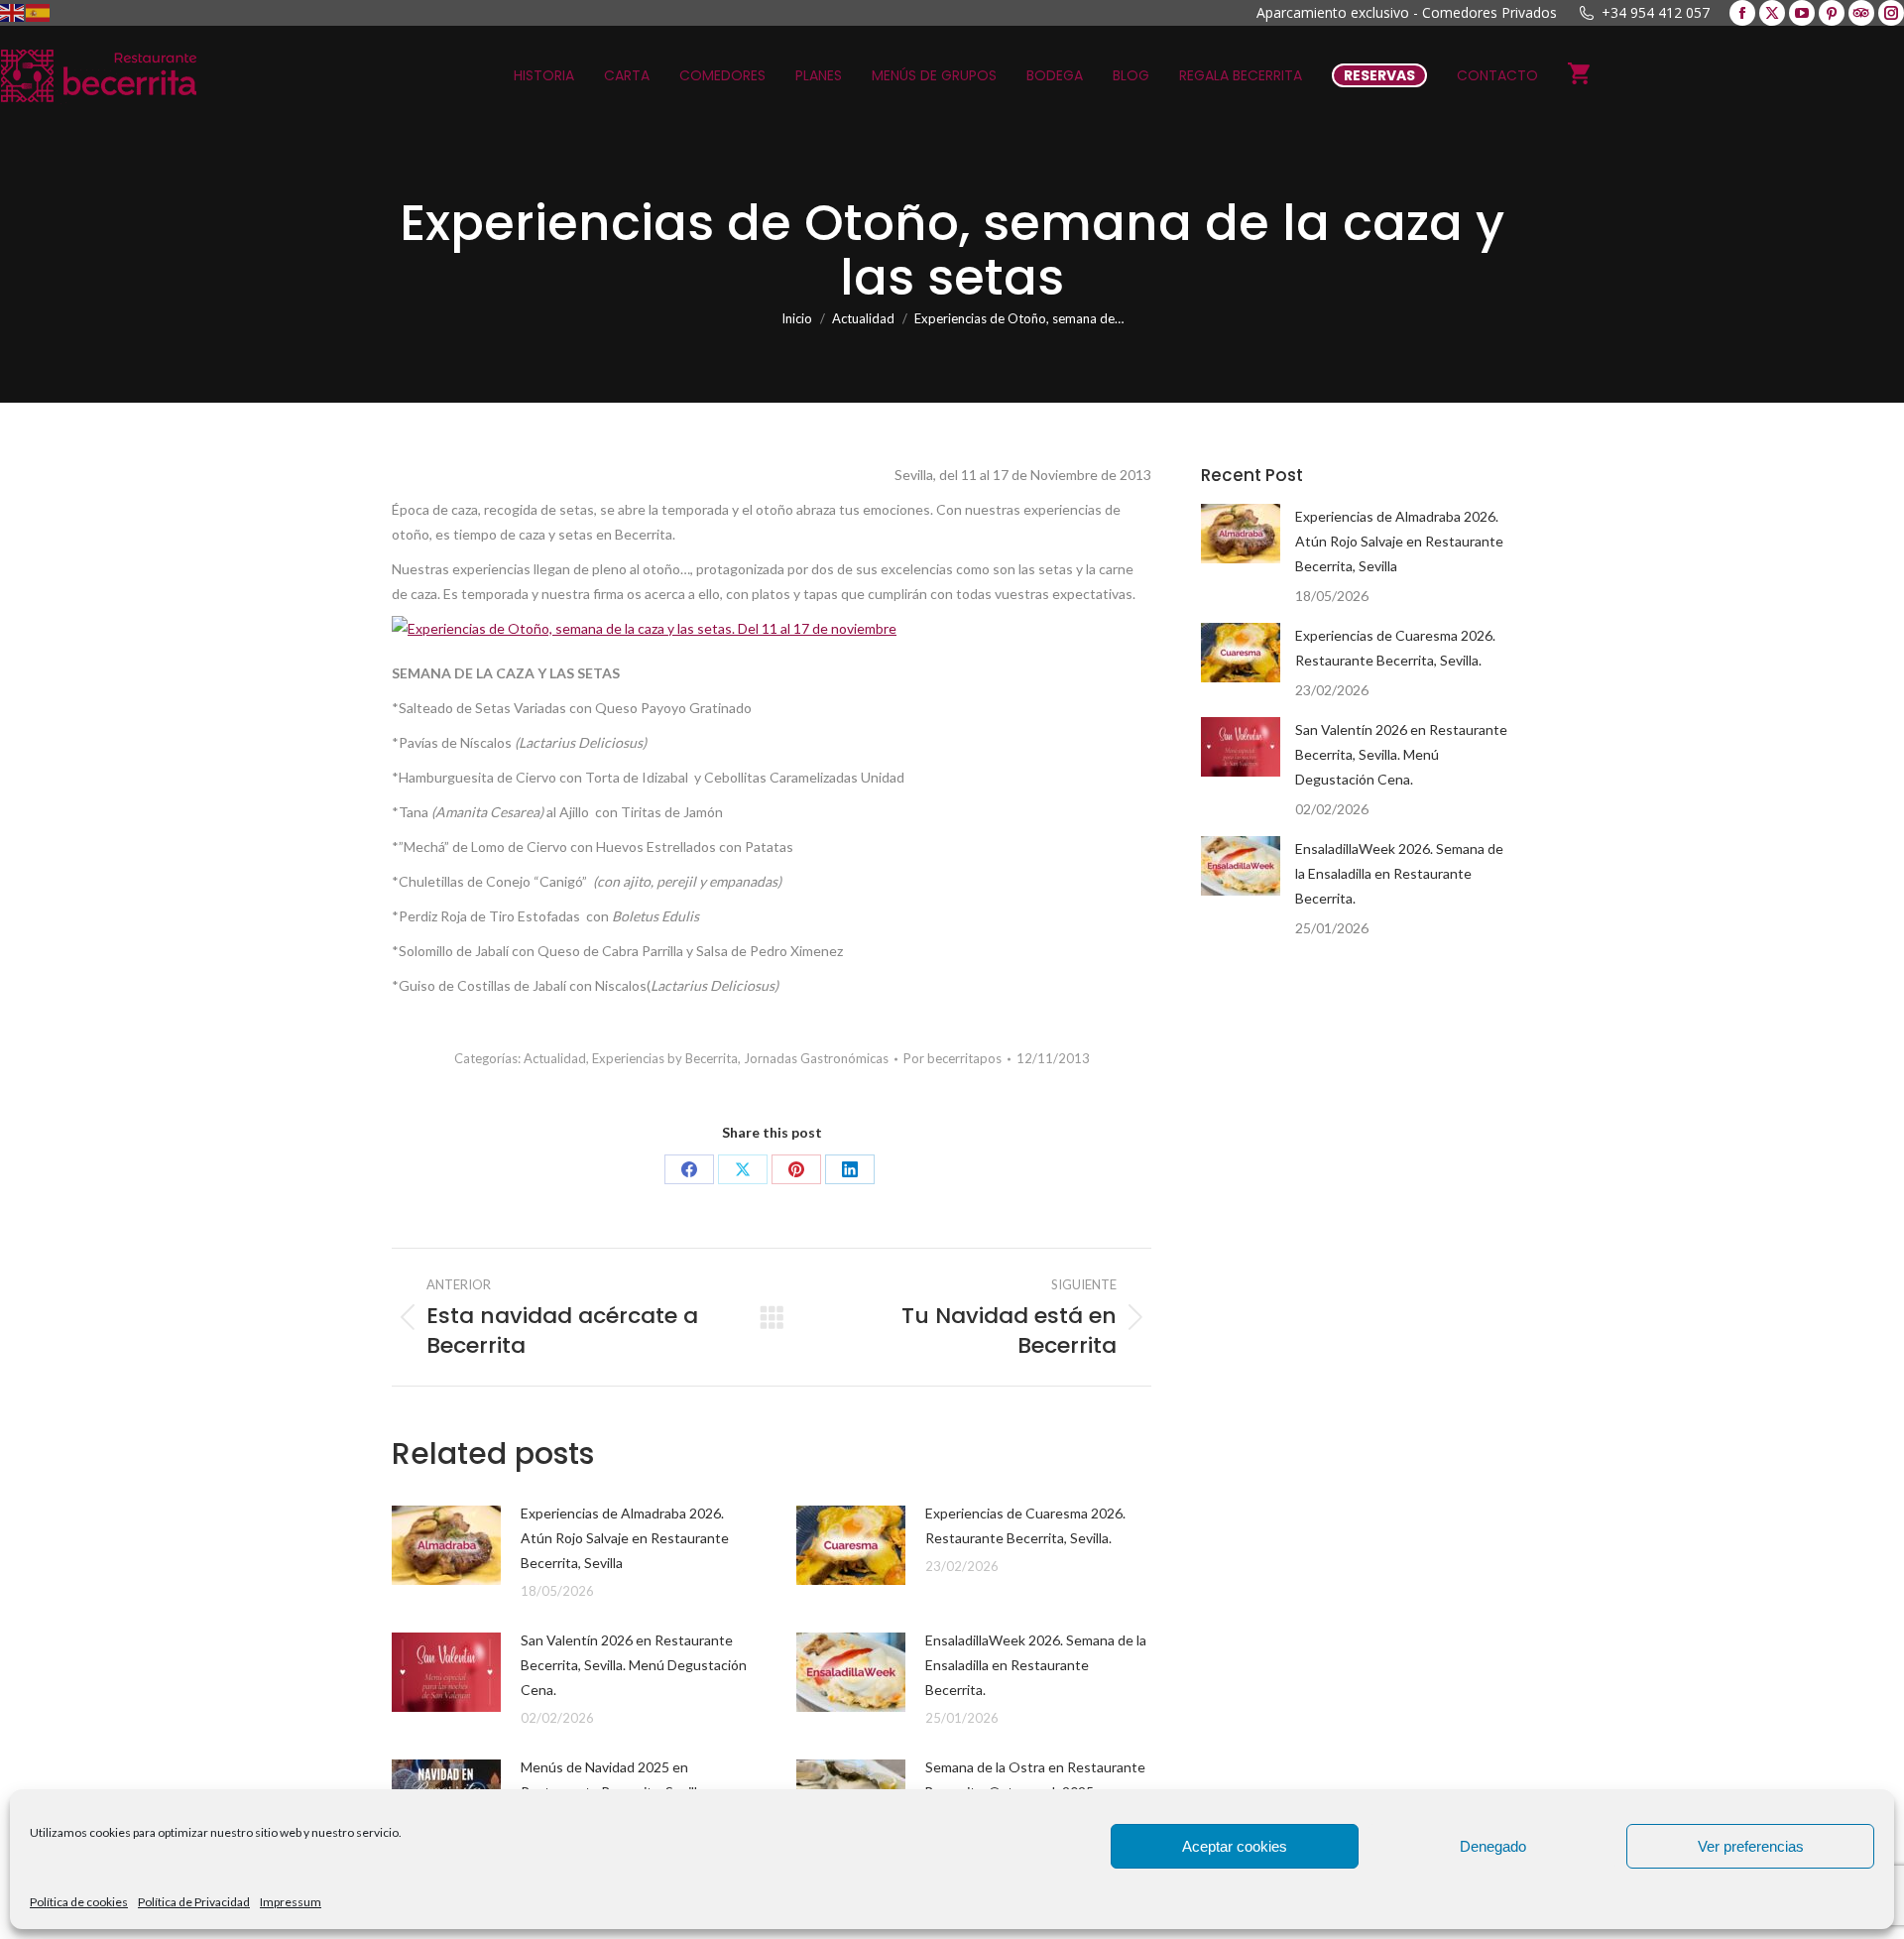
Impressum (291, 1902)
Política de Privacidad (194, 1902)
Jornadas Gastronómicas (816, 1058)
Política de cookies (79, 1902)
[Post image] (446, 1545)
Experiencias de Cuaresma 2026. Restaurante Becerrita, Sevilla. (1025, 1525)
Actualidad (555, 1058)
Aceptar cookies (1235, 1846)
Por (952, 1058)
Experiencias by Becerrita (665, 1058)
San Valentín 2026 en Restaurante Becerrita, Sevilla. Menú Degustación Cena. (634, 1665)
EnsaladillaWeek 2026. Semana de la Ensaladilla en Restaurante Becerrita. (1036, 1665)
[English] (13, 11)
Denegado (1493, 1846)
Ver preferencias (1751, 1846)
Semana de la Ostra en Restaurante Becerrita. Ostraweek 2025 (1035, 1779)
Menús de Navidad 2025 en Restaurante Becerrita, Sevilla (612, 1779)
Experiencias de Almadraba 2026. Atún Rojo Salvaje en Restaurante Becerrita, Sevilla (625, 1538)
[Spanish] (39, 11)
